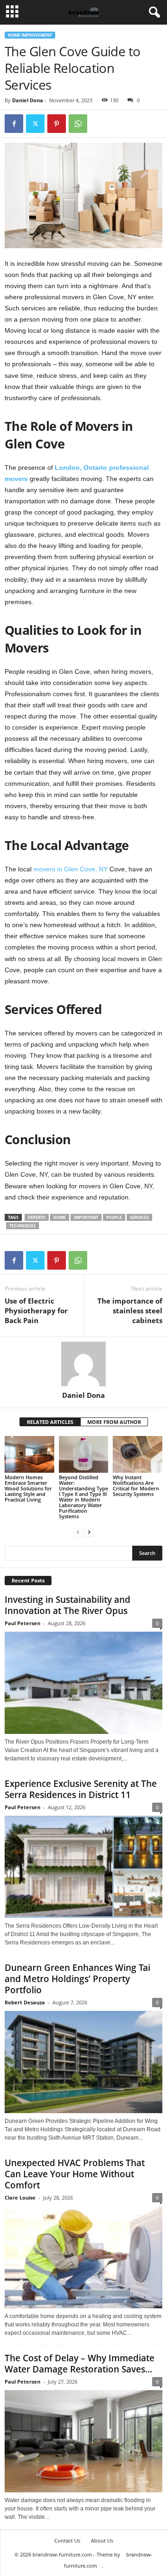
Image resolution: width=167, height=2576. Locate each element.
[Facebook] (14, 124)
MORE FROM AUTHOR (114, 1422)
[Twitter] (35, 124)
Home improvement (30, 35)
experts (37, 1217)
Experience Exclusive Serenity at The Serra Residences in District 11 (81, 1789)
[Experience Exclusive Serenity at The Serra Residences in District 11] (83, 1867)
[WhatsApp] (78, 124)
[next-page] (89, 1532)
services (139, 1217)
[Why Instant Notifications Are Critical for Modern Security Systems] (138, 1455)
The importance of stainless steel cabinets (130, 1311)
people (114, 1217)
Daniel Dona (28, 100)
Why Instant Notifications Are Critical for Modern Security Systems (136, 1486)
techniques (22, 1226)
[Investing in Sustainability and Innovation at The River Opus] (83, 1683)
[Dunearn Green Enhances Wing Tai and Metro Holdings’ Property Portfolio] (83, 2062)
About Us (102, 2540)
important (86, 1217)
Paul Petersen (22, 1623)
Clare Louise (20, 2197)
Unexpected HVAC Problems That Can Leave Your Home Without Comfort (75, 2174)
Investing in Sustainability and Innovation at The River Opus (67, 1605)
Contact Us (67, 2540)
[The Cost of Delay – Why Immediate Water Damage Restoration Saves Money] (83, 2441)
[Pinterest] (57, 124)
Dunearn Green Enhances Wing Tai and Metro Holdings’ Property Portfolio (77, 1979)
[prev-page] (78, 1532)
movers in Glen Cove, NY (71, 869)
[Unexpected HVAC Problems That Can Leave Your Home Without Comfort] (83, 2257)
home (60, 1217)
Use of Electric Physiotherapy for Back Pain (36, 1311)
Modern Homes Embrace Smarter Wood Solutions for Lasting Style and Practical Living (28, 1488)
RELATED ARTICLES (50, 1422)
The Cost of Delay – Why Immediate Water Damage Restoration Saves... (80, 2364)
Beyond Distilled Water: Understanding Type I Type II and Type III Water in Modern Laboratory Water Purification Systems (83, 1497)
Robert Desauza (25, 2002)
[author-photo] (83, 1364)
